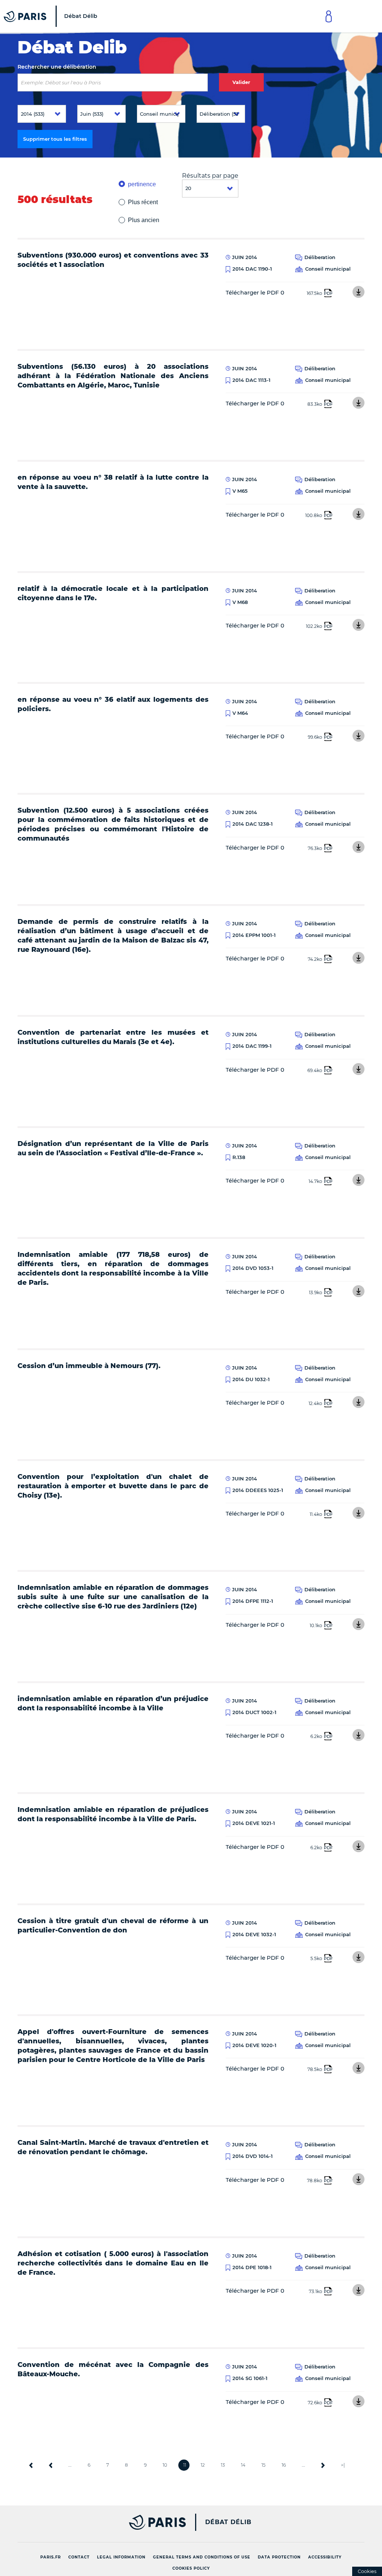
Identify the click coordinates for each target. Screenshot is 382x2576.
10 (165, 2465)
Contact (79, 2557)
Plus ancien (144, 220)
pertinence (142, 184)
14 (243, 2465)
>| (343, 2465)
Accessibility (325, 2557)
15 (264, 2465)
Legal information (121, 2557)
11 (185, 2465)
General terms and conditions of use (202, 2557)
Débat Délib (228, 2522)
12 (203, 2465)
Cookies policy (191, 2568)
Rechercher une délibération (57, 67)
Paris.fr (51, 2557)
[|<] (31, 2465)
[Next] (323, 2465)
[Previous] (51, 2465)
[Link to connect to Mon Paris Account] (329, 16)
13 (223, 2465)
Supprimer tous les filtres (55, 139)
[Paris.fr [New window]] (99, 2522)
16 (284, 2465)
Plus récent (143, 202)
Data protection (279, 2557)
